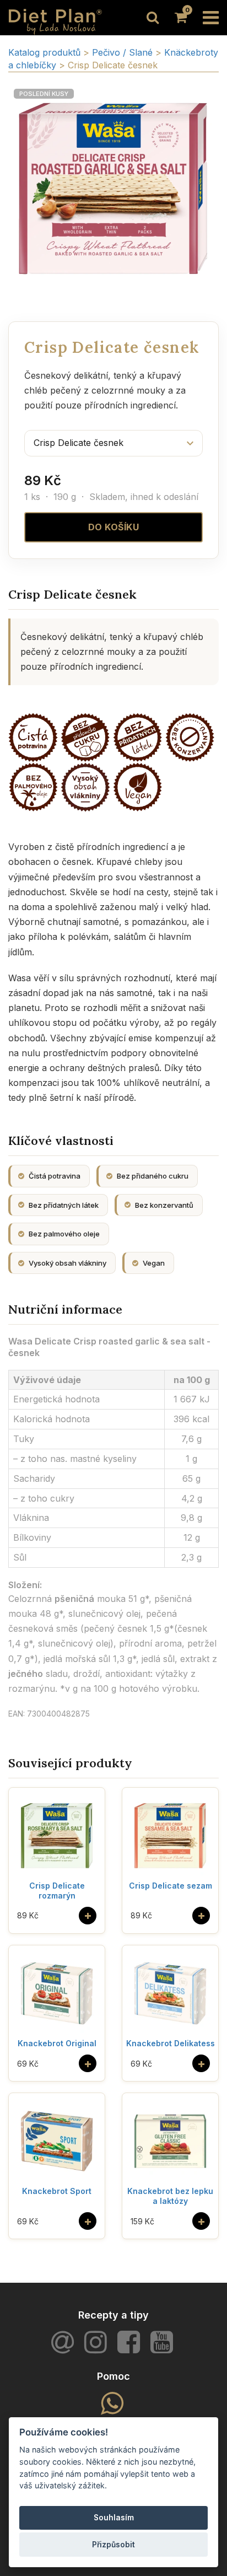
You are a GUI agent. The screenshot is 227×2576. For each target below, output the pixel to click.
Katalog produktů (44, 52)
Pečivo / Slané (124, 52)
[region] (113, 189)
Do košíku (114, 527)
